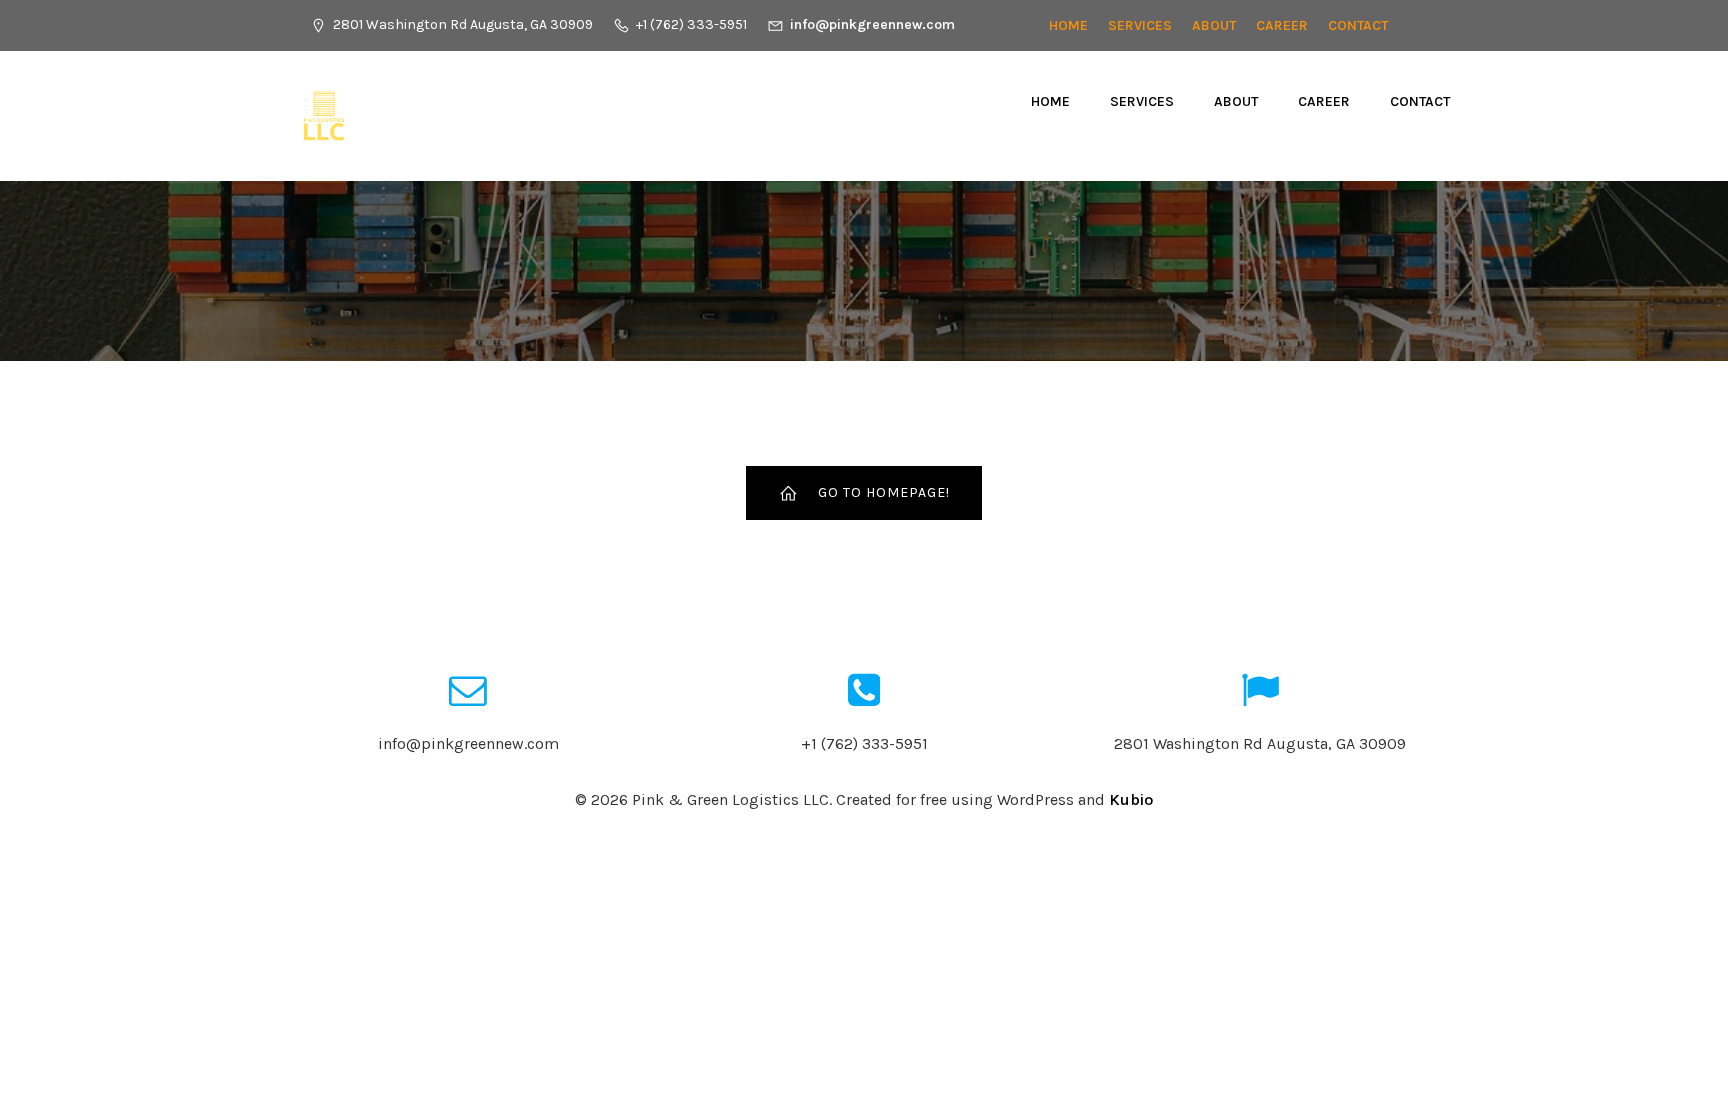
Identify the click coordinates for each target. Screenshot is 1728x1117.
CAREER (1282, 25)
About (1214, 25)
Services (1140, 25)
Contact (1358, 25)
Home (1068, 25)
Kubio (1131, 799)
